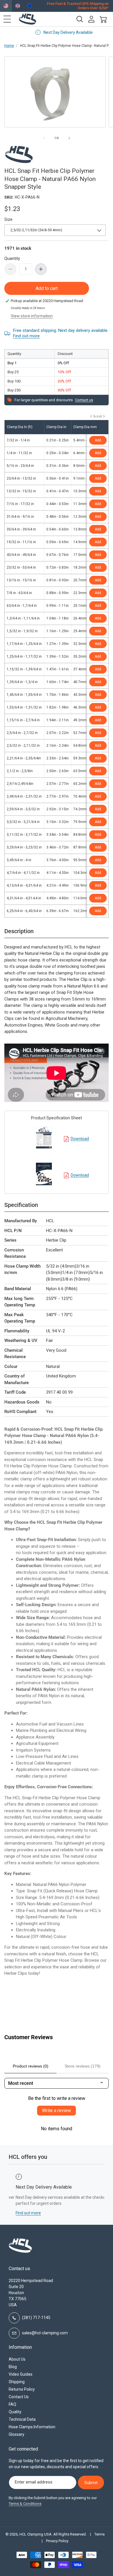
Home (9, 46)
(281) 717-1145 (36, 2318)
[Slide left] (44, 138)
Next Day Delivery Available (61, 32)
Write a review (57, 2110)
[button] (7, 19)
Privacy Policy (57, 2541)
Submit (91, 2483)
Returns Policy (22, 2389)
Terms (100, 2534)
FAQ (12, 2404)
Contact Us (19, 2397)
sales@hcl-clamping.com (45, 2333)
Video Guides (21, 2374)
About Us (17, 2359)
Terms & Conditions (25, 2504)
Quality (15, 2412)
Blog (13, 2367)
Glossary (17, 2434)
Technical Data (22, 2419)
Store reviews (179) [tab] (83, 2066)
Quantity (12, 258)
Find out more (26, 336)
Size (8, 219)
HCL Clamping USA (35, 2534)
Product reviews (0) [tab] (31, 2066)
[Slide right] (69, 138)
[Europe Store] (30, 6)
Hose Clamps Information (32, 2427)
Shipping (17, 2382)
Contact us (84, 400)
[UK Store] (18, 6)
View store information (32, 316)
